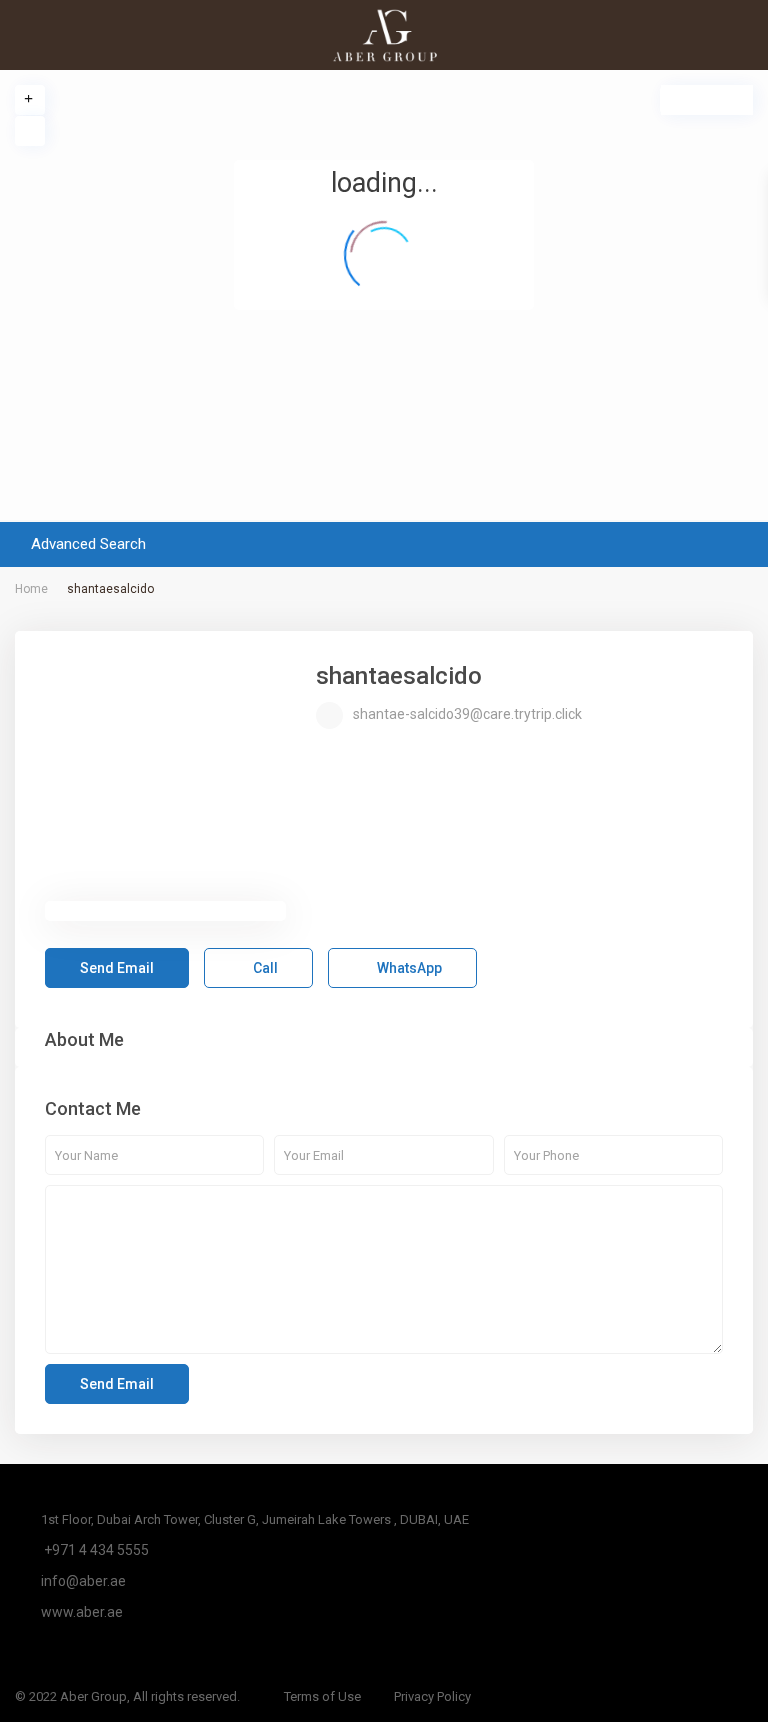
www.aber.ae (82, 1612)
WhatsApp (408, 968)
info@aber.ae (83, 1581)
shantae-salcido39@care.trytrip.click (467, 714)
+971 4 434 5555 (95, 1550)
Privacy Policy (432, 1696)
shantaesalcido (399, 676)
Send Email (117, 968)
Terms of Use (322, 1696)
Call (264, 968)
